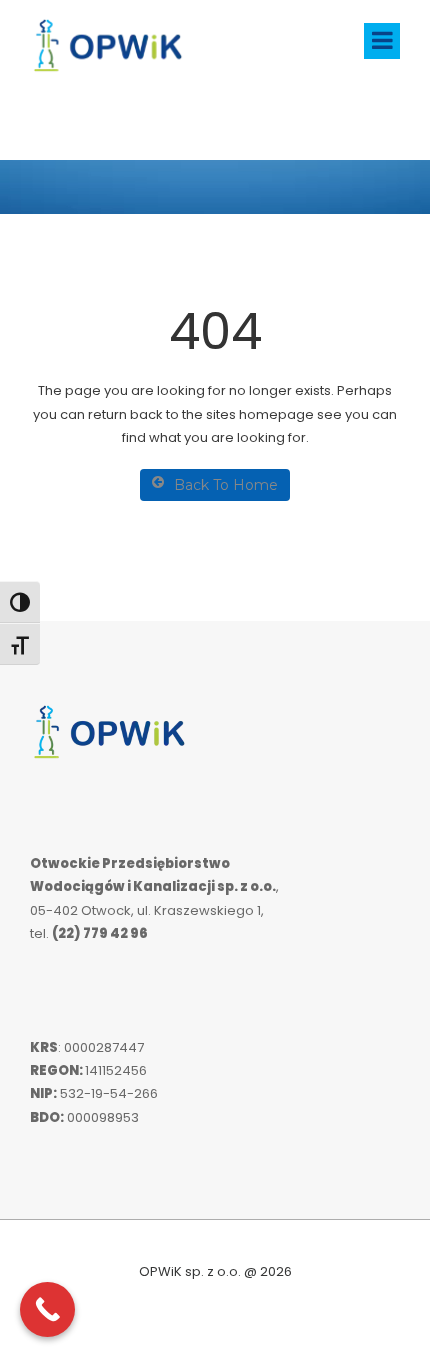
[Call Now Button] (47, 1309)
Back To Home (226, 485)
